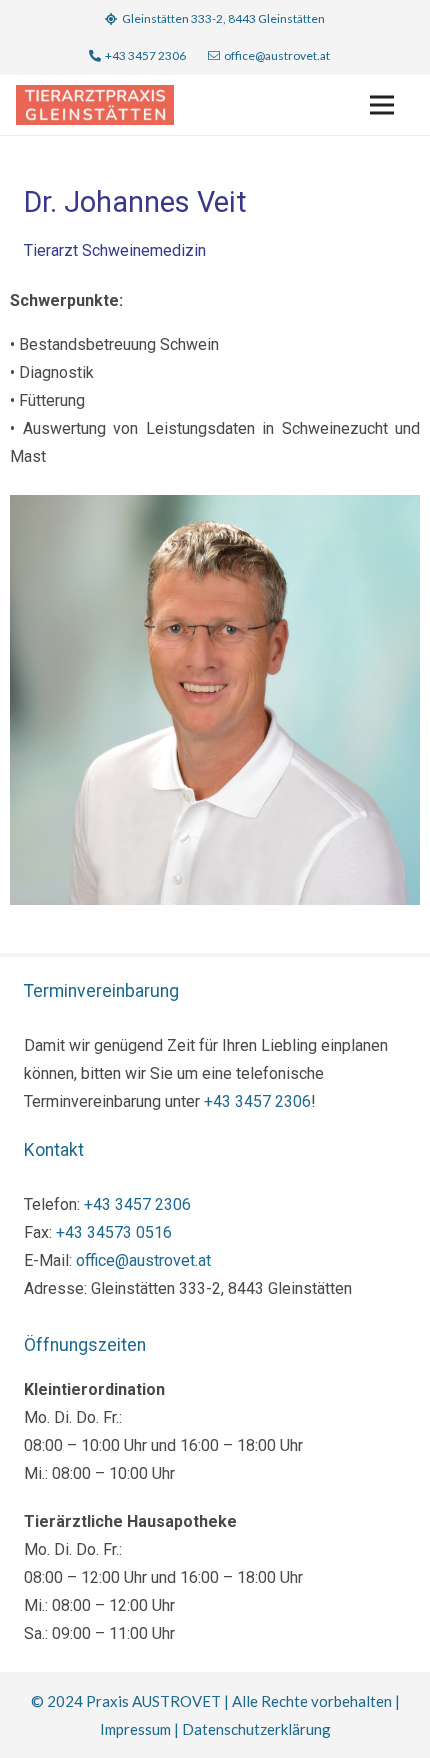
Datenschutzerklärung (256, 1729)
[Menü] (382, 105)
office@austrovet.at (143, 1260)
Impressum (135, 1729)
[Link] (95, 105)
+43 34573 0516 (114, 1232)
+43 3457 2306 (257, 1101)
